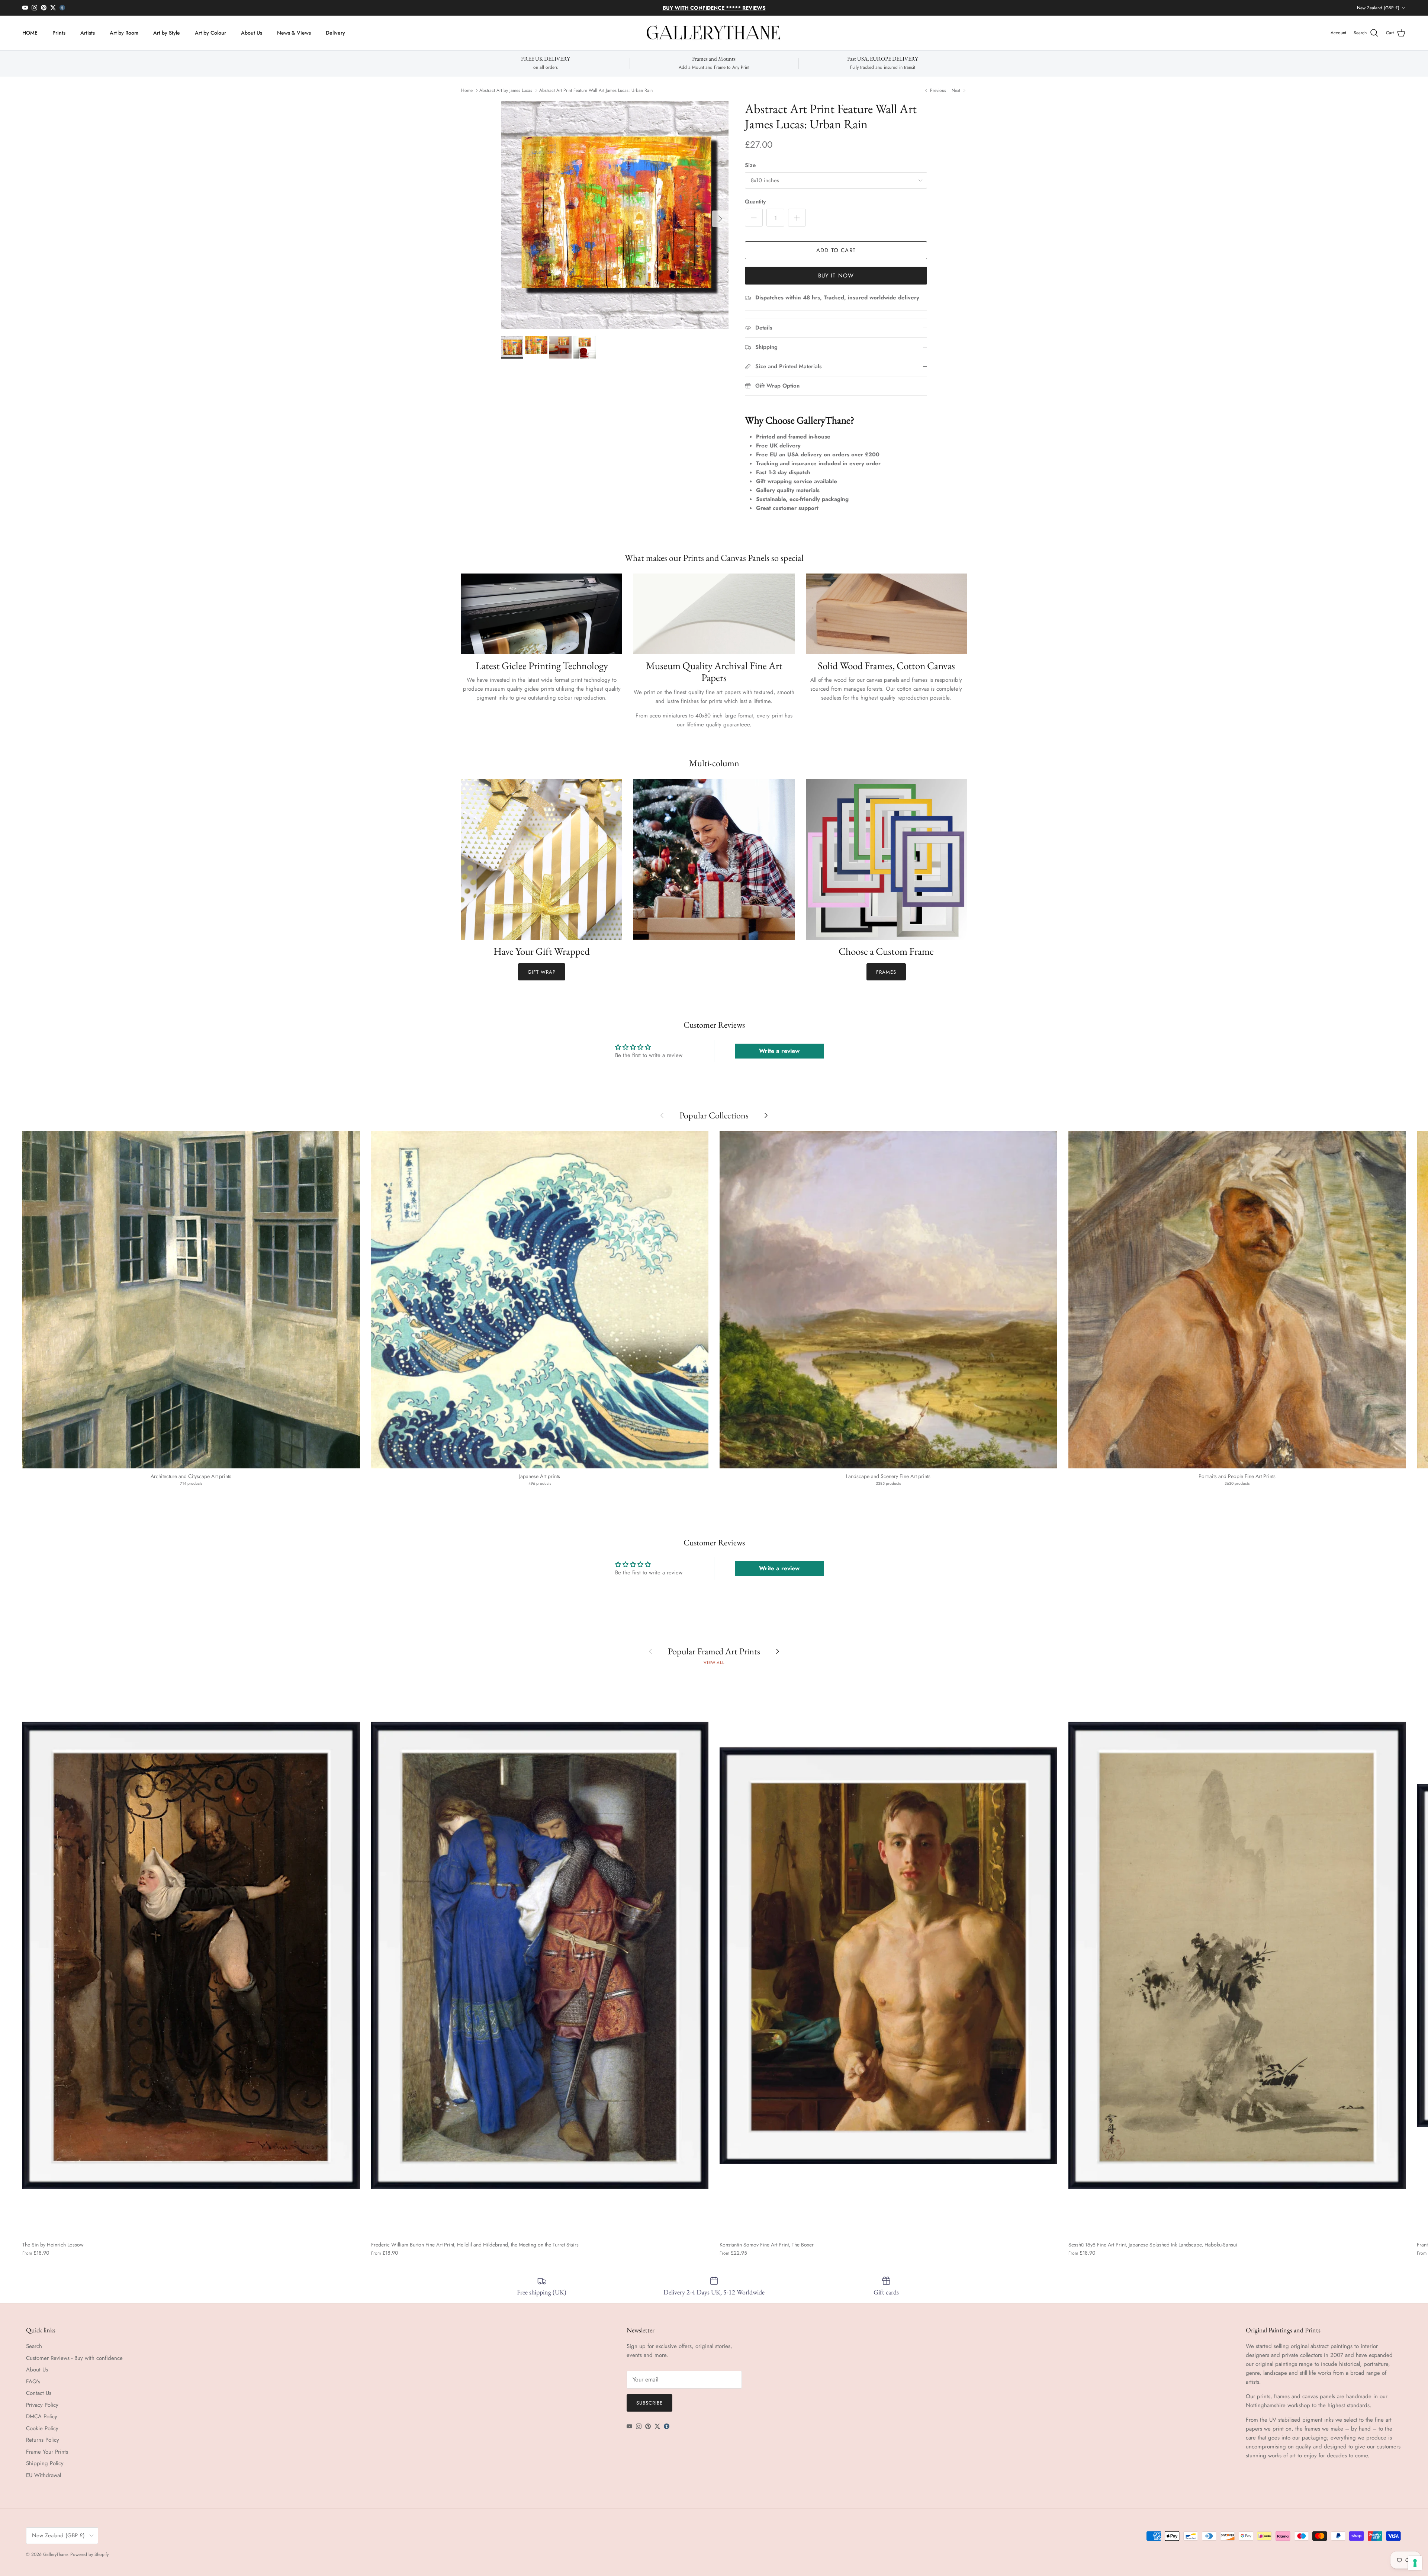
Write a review (779, 1051)
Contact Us (39, 2393)
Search (34, 2346)
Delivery (335, 33)
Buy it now (836, 276)
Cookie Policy (42, 2428)
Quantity (755, 202)
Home (467, 90)
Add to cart (836, 250)
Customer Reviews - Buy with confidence (74, 2358)
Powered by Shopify (89, 2554)
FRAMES (886, 972)
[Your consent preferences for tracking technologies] (1415, 2563)
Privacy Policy (42, 2405)
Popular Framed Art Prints (714, 1651)
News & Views (294, 33)
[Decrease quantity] (754, 218)
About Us (252, 33)
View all (714, 1663)
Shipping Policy (45, 2463)
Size (750, 165)
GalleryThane (55, 2554)
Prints (59, 33)
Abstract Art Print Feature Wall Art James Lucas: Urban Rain (596, 90)
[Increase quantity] (797, 218)
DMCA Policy (42, 2416)
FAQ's (33, 2381)
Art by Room (124, 33)
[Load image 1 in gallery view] (615, 215)
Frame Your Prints (47, 2452)
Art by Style (167, 33)
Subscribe (649, 2403)
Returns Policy (43, 2440)
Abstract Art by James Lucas (506, 90)
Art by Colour (210, 33)
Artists (88, 33)
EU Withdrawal (44, 2475)
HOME (30, 33)
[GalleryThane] (714, 33)
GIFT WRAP (542, 972)
